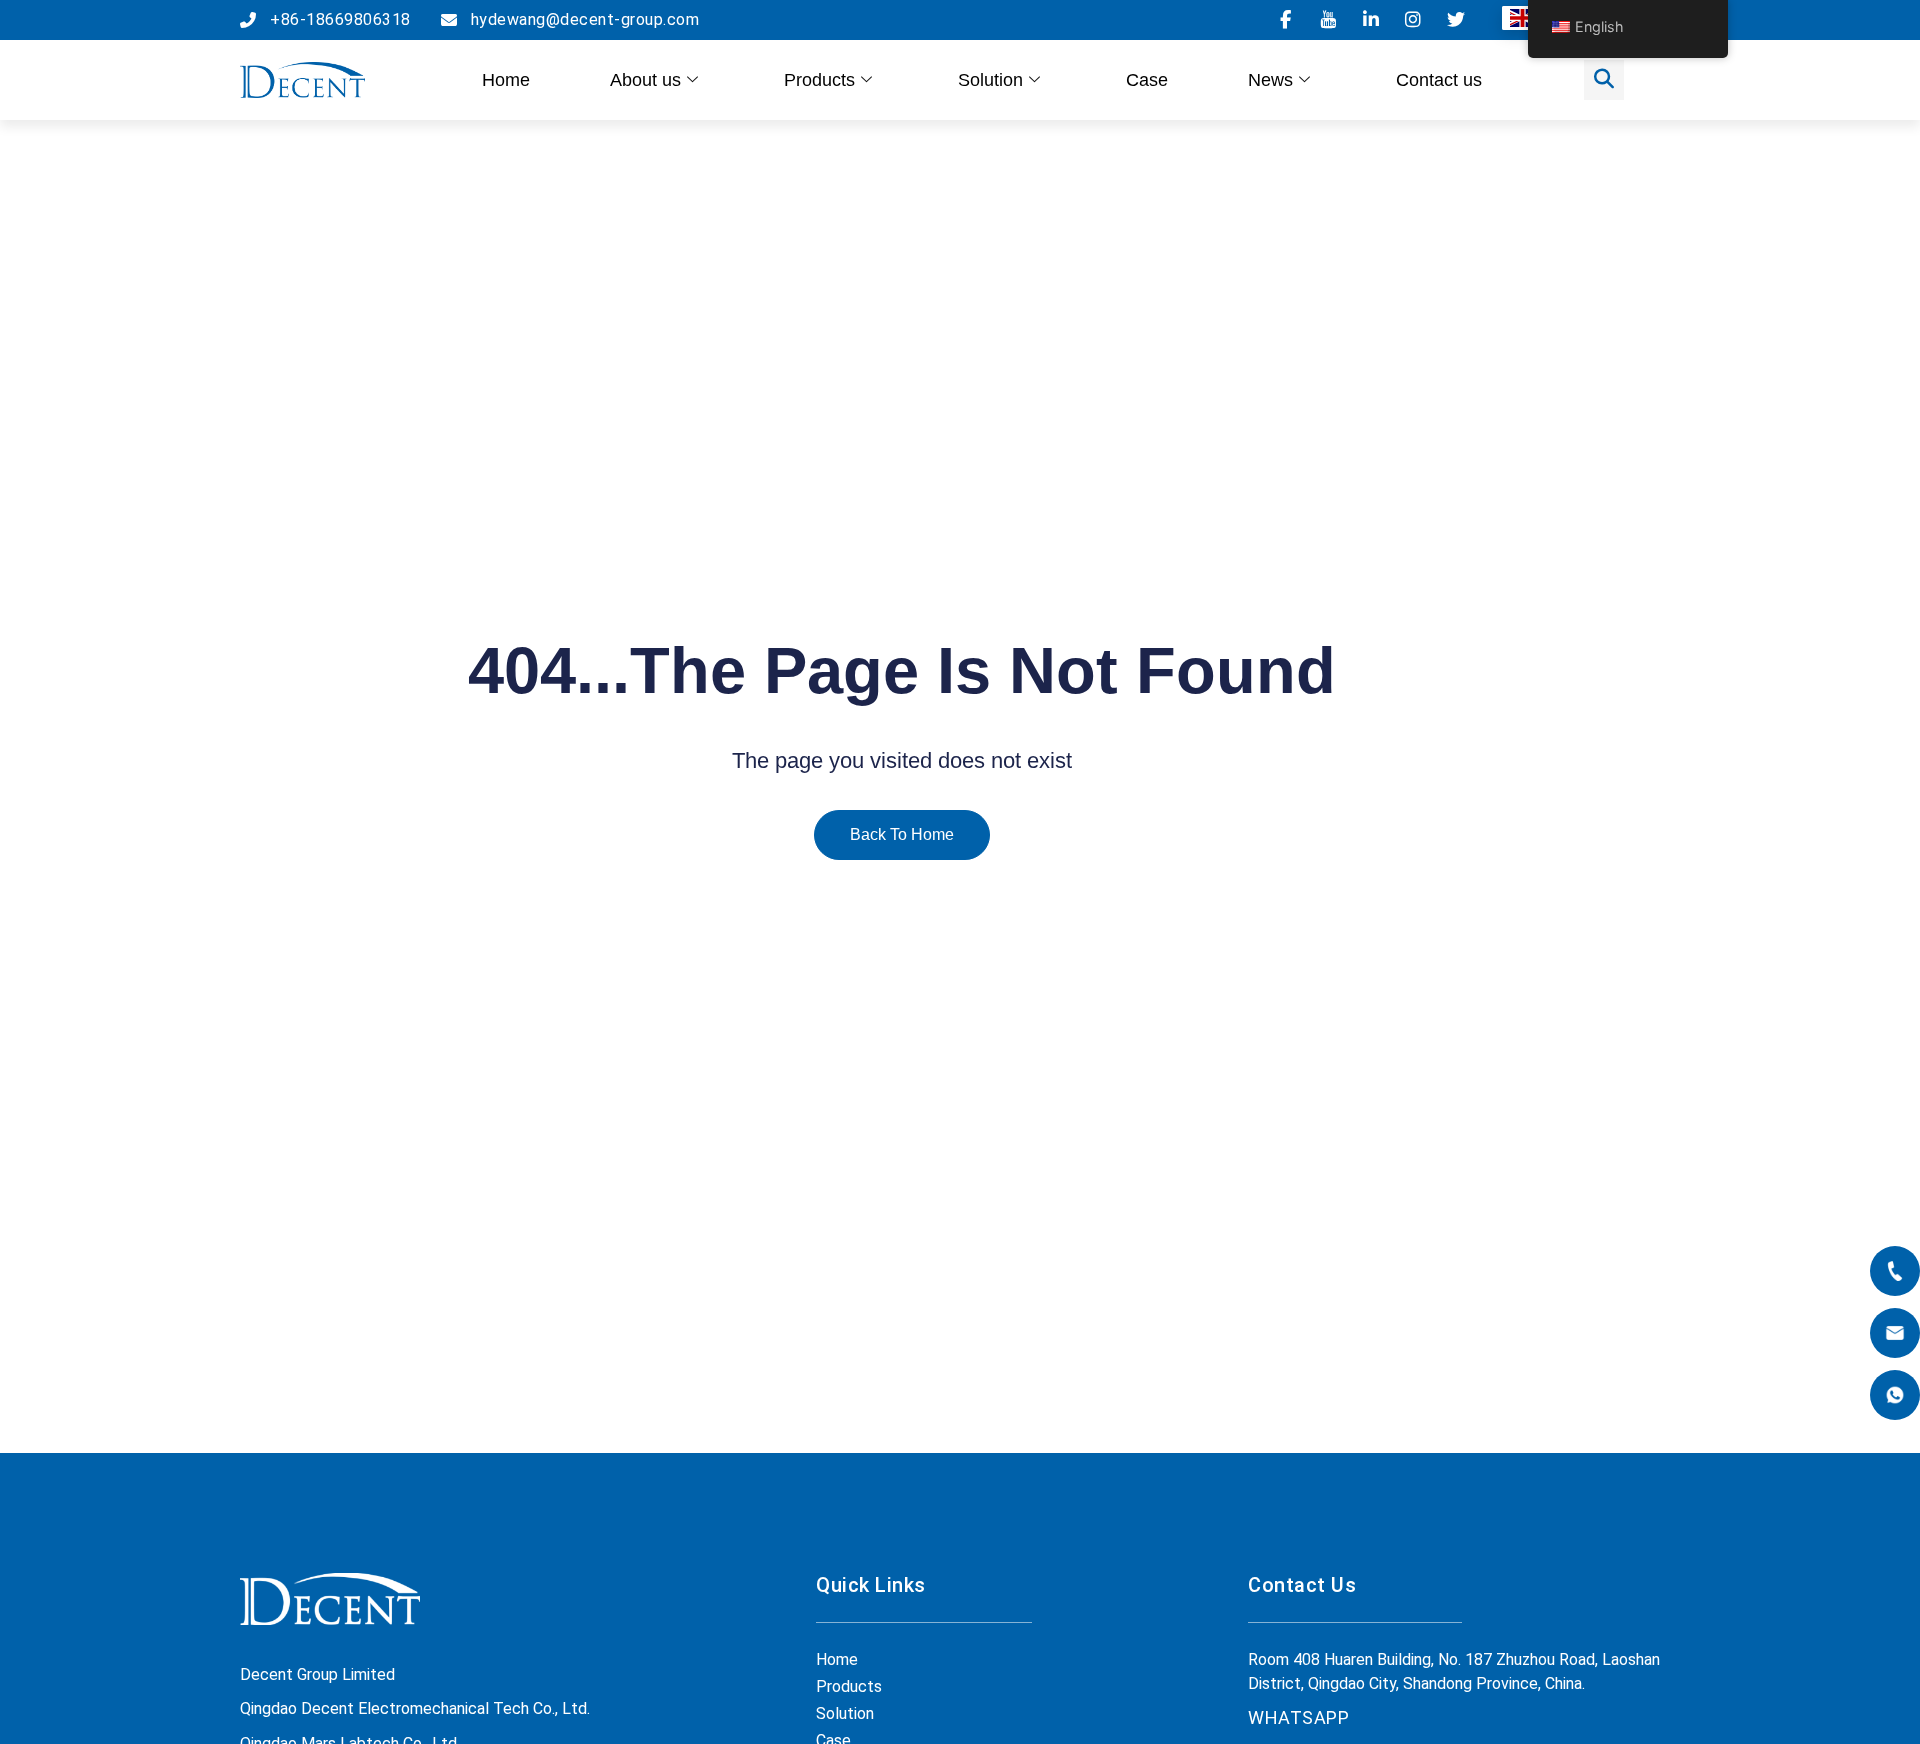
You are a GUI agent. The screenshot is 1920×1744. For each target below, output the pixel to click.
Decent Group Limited (317, 1674)
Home (506, 80)
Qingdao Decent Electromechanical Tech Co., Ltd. (415, 1708)
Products (819, 80)
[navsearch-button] (1604, 80)
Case (1147, 80)
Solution (990, 80)
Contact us (1439, 80)
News (1270, 80)
